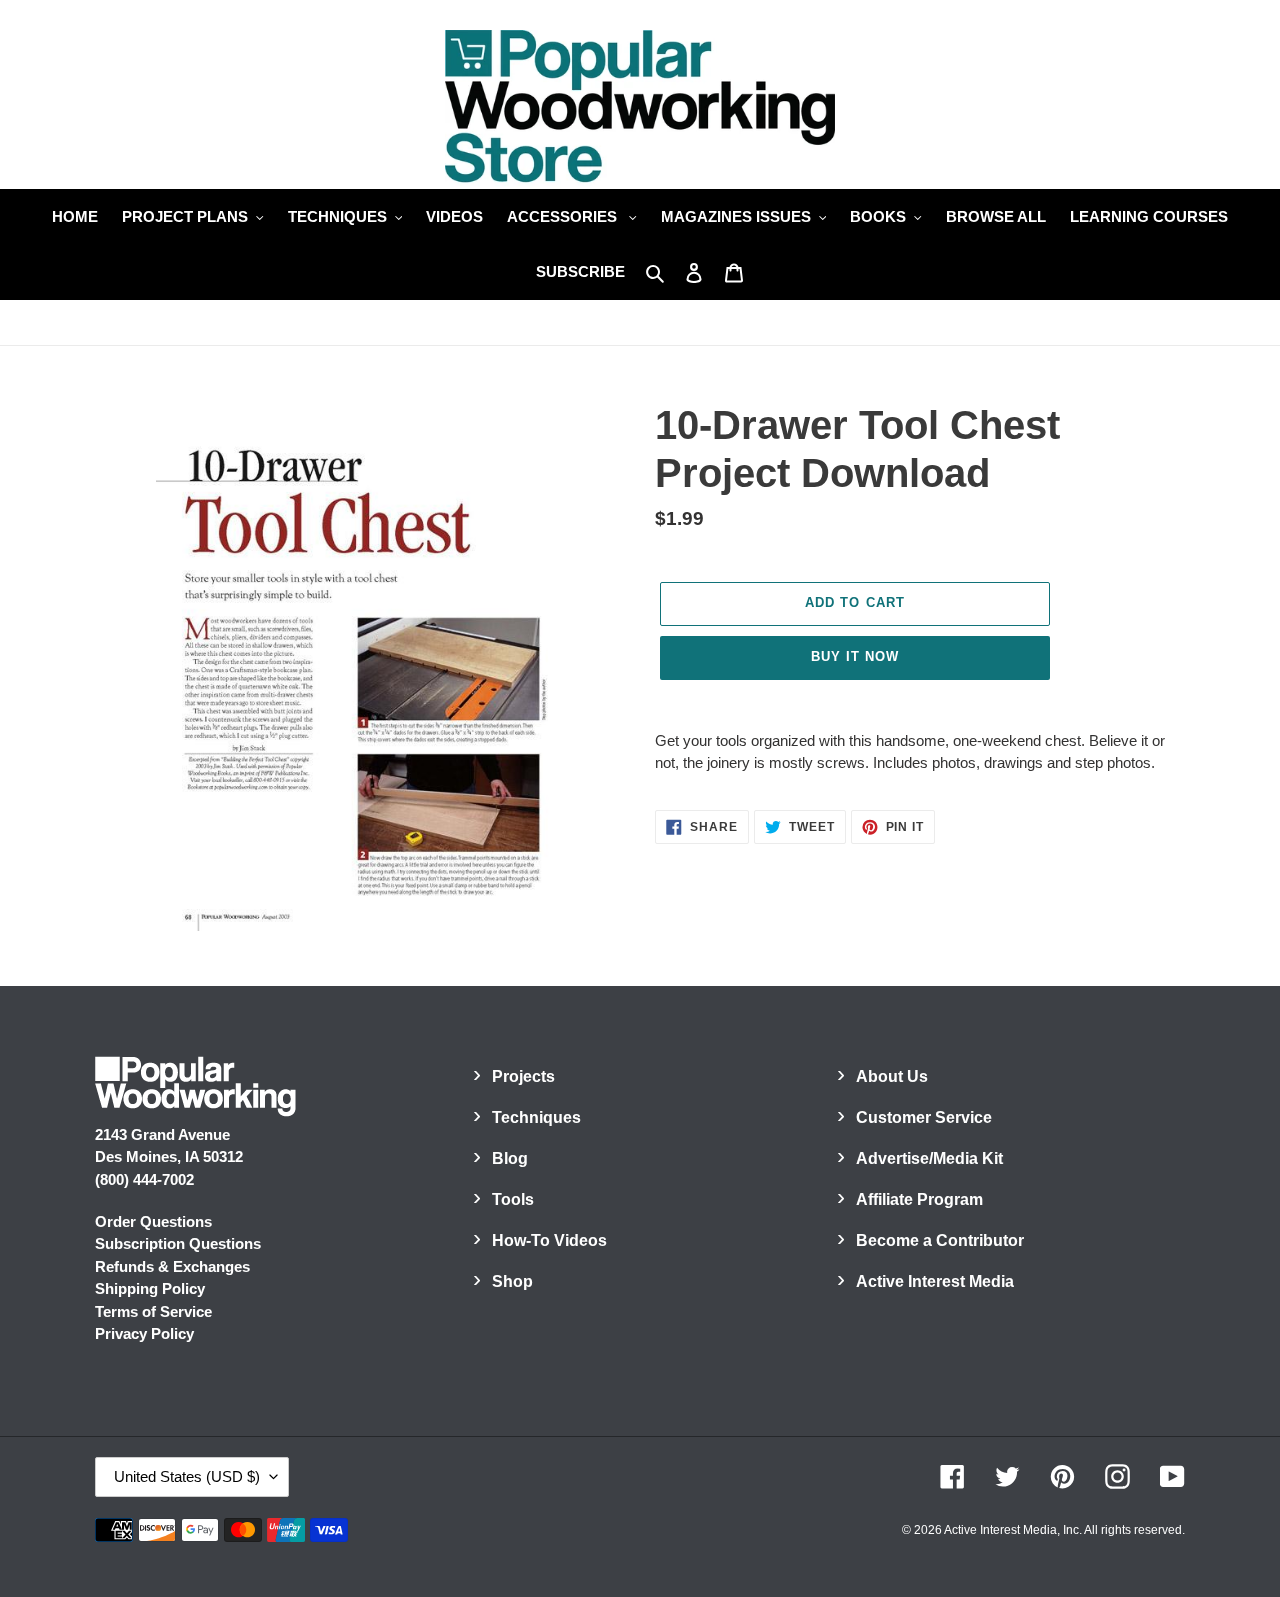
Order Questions (153, 1221)
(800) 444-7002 (144, 1179)
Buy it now (855, 656)
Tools (513, 1199)
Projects (523, 1076)
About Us (892, 1076)
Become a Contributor (940, 1240)
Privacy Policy (144, 1333)
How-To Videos (549, 1240)
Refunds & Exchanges (172, 1266)
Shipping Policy (150, 1288)
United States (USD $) (187, 1476)
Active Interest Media (935, 1281)
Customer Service (924, 1117)
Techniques (536, 1117)
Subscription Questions (178, 1243)
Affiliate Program (919, 1199)
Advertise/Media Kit (929, 1158)
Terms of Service (153, 1311)
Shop (512, 1281)
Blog (510, 1158)
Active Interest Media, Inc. (1013, 1530)
